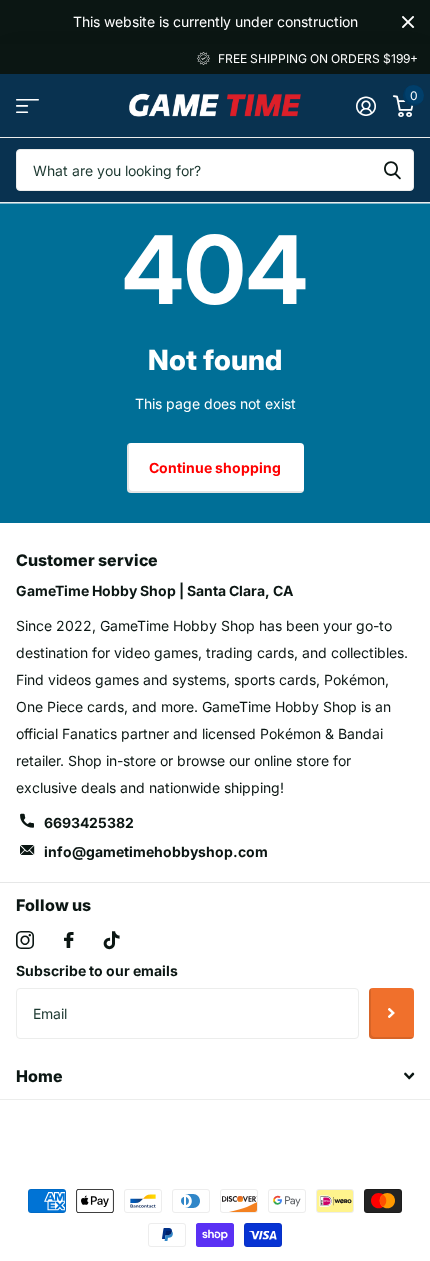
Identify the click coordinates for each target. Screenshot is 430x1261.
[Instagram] (25, 940)
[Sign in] (365, 106)
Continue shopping (215, 467)
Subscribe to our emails (97, 970)
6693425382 (89, 822)
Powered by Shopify (298, 1132)
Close (408, 22)
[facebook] (69, 940)
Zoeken (392, 170)
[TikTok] (112, 940)
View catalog (27, 105)
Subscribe (391, 1013)
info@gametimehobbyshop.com (156, 851)
